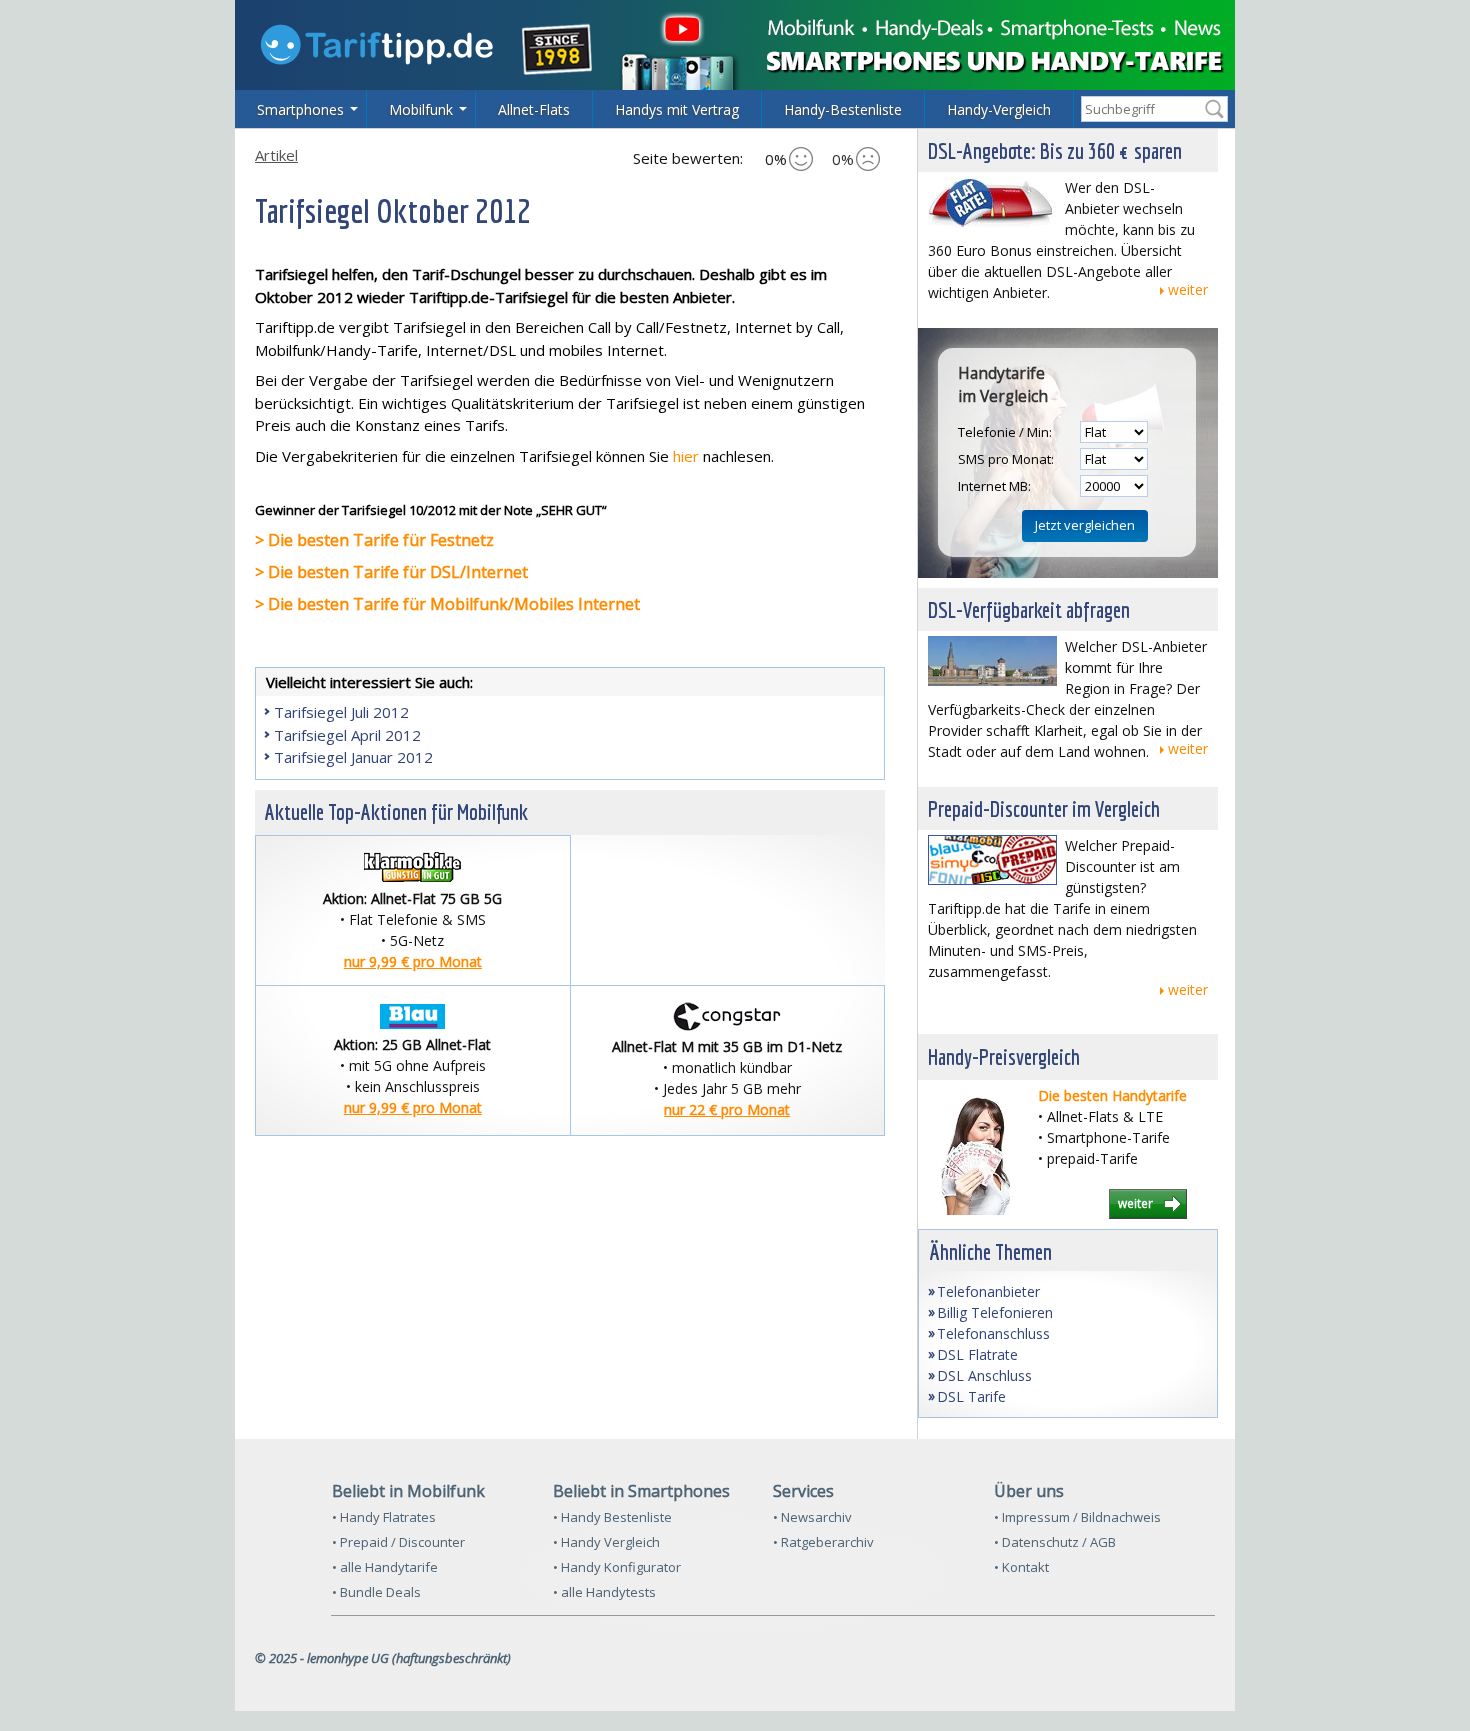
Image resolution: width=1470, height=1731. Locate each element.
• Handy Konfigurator (617, 1567)
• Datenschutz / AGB (1055, 1542)
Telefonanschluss (993, 1333)
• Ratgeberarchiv (823, 1542)
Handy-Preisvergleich (1004, 1056)
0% (776, 159)
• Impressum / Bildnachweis (1077, 1517)
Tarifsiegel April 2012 (347, 735)
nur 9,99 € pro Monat (413, 961)
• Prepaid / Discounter (398, 1542)
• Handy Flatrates (384, 1517)
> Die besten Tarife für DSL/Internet (391, 572)
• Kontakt (1021, 1567)
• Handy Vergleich (606, 1542)
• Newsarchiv (812, 1517)
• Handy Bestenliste (612, 1517)
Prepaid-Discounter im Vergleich (1044, 808)
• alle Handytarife (385, 1567)
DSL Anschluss (984, 1375)
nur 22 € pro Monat (727, 1109)
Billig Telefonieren (995, 1312)
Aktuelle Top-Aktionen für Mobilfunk (396, 811)
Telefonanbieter (988, 1291)
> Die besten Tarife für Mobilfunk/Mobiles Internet (447, 604)
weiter (1188, 289)
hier (686, 456)
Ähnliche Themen (990, 1251)
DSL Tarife (971, 1396)
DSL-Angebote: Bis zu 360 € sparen (1055, 150)
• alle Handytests (604, 1592)
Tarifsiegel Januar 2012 (353, 757)
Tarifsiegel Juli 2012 (341, 712)
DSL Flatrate (977, 1354)
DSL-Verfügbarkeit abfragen (1029, 609)
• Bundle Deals (376, 1592)
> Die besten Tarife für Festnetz (374, 540)
